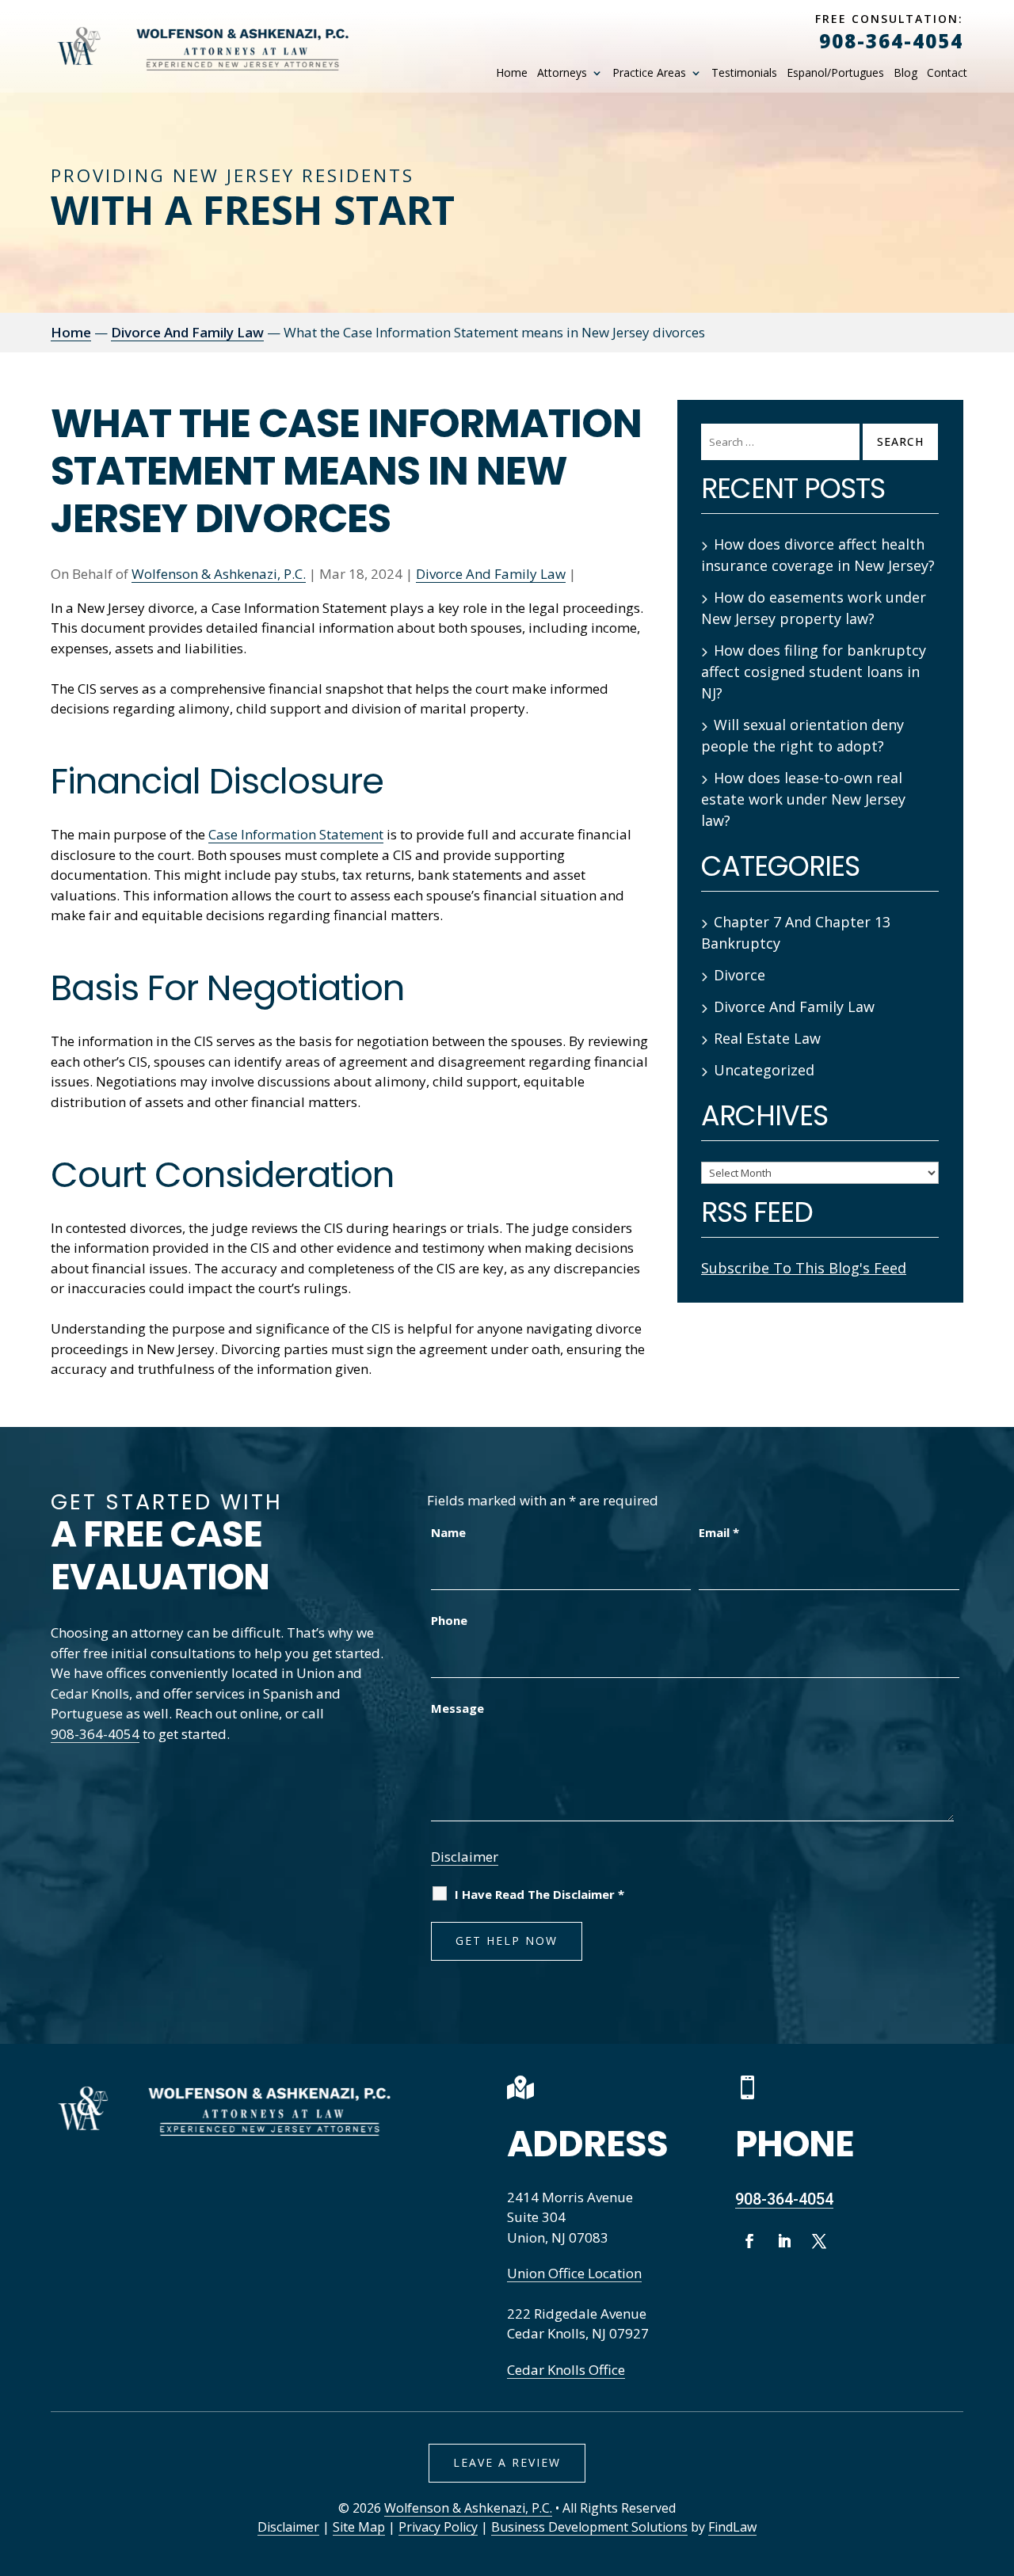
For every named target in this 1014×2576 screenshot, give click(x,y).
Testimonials (744, 73)
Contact (947, 73)
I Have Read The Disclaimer (539, 1894)
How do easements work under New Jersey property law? (814, 608)
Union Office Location (574, 2273)
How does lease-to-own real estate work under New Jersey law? (803, 799)
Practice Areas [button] (649, 73)
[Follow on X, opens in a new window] (819, 2241)
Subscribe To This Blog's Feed (804, 1268)
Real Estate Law (767, 1038)
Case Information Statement (296, 834)
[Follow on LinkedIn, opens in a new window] (784, 2241)
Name (448, 1532)
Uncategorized (764, 1070)
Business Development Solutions (589, 2527)
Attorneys (562, 73)
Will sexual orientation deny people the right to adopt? (802, 735)
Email (719, 1532)
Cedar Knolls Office (566, 2370)
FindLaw (732, 2527)
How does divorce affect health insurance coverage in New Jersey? (818, 555)
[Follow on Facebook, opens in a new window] (749, 2241)
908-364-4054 (891, 41)
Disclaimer (465, 1857)
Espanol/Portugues (835, 73)
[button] (997, 2460)
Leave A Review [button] (507, 2462)
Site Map (359, 2527)
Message (457, 1708)
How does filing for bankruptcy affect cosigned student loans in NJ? (814, 672)
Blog (905, 73)
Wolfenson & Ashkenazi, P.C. (219, 574)
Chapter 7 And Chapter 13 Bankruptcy (796, 932)
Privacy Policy (438, 2527)
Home (512, 73)
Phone (449, 1620)
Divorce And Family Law (491, 574)
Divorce (740, 975)
